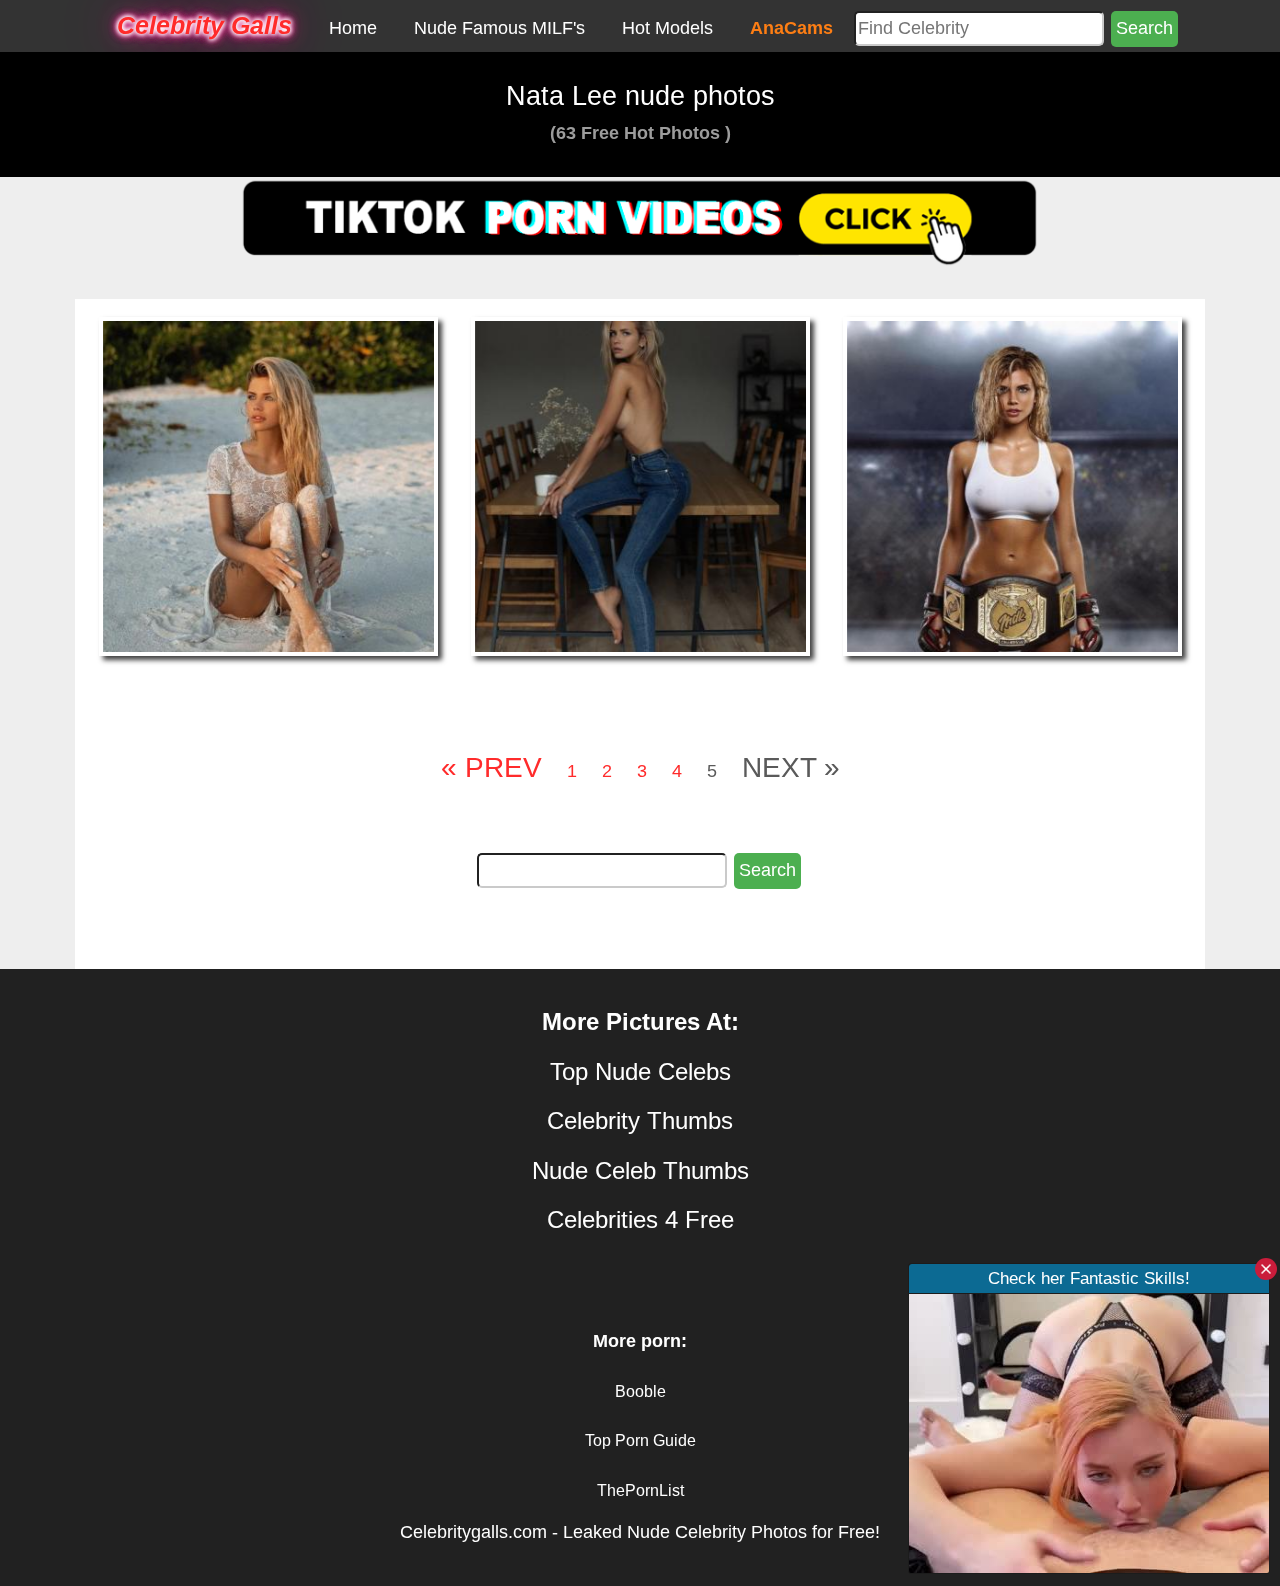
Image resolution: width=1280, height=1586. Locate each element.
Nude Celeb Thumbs (640, 1170)
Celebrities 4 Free (640, 1219)
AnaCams (791, 28)
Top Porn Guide (640, 1440)
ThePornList (640, 1490)
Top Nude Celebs (640, 1071)
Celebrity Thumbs (640, 1120)
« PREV (491, 767)
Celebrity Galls (204, 25)
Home (353, 28)
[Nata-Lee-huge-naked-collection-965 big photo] (640, 486)
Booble (640, 1391)
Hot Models (667, 28)
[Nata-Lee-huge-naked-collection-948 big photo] (268, 486)
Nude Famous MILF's (499, 28)
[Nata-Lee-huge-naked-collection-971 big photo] (1012, 486)
